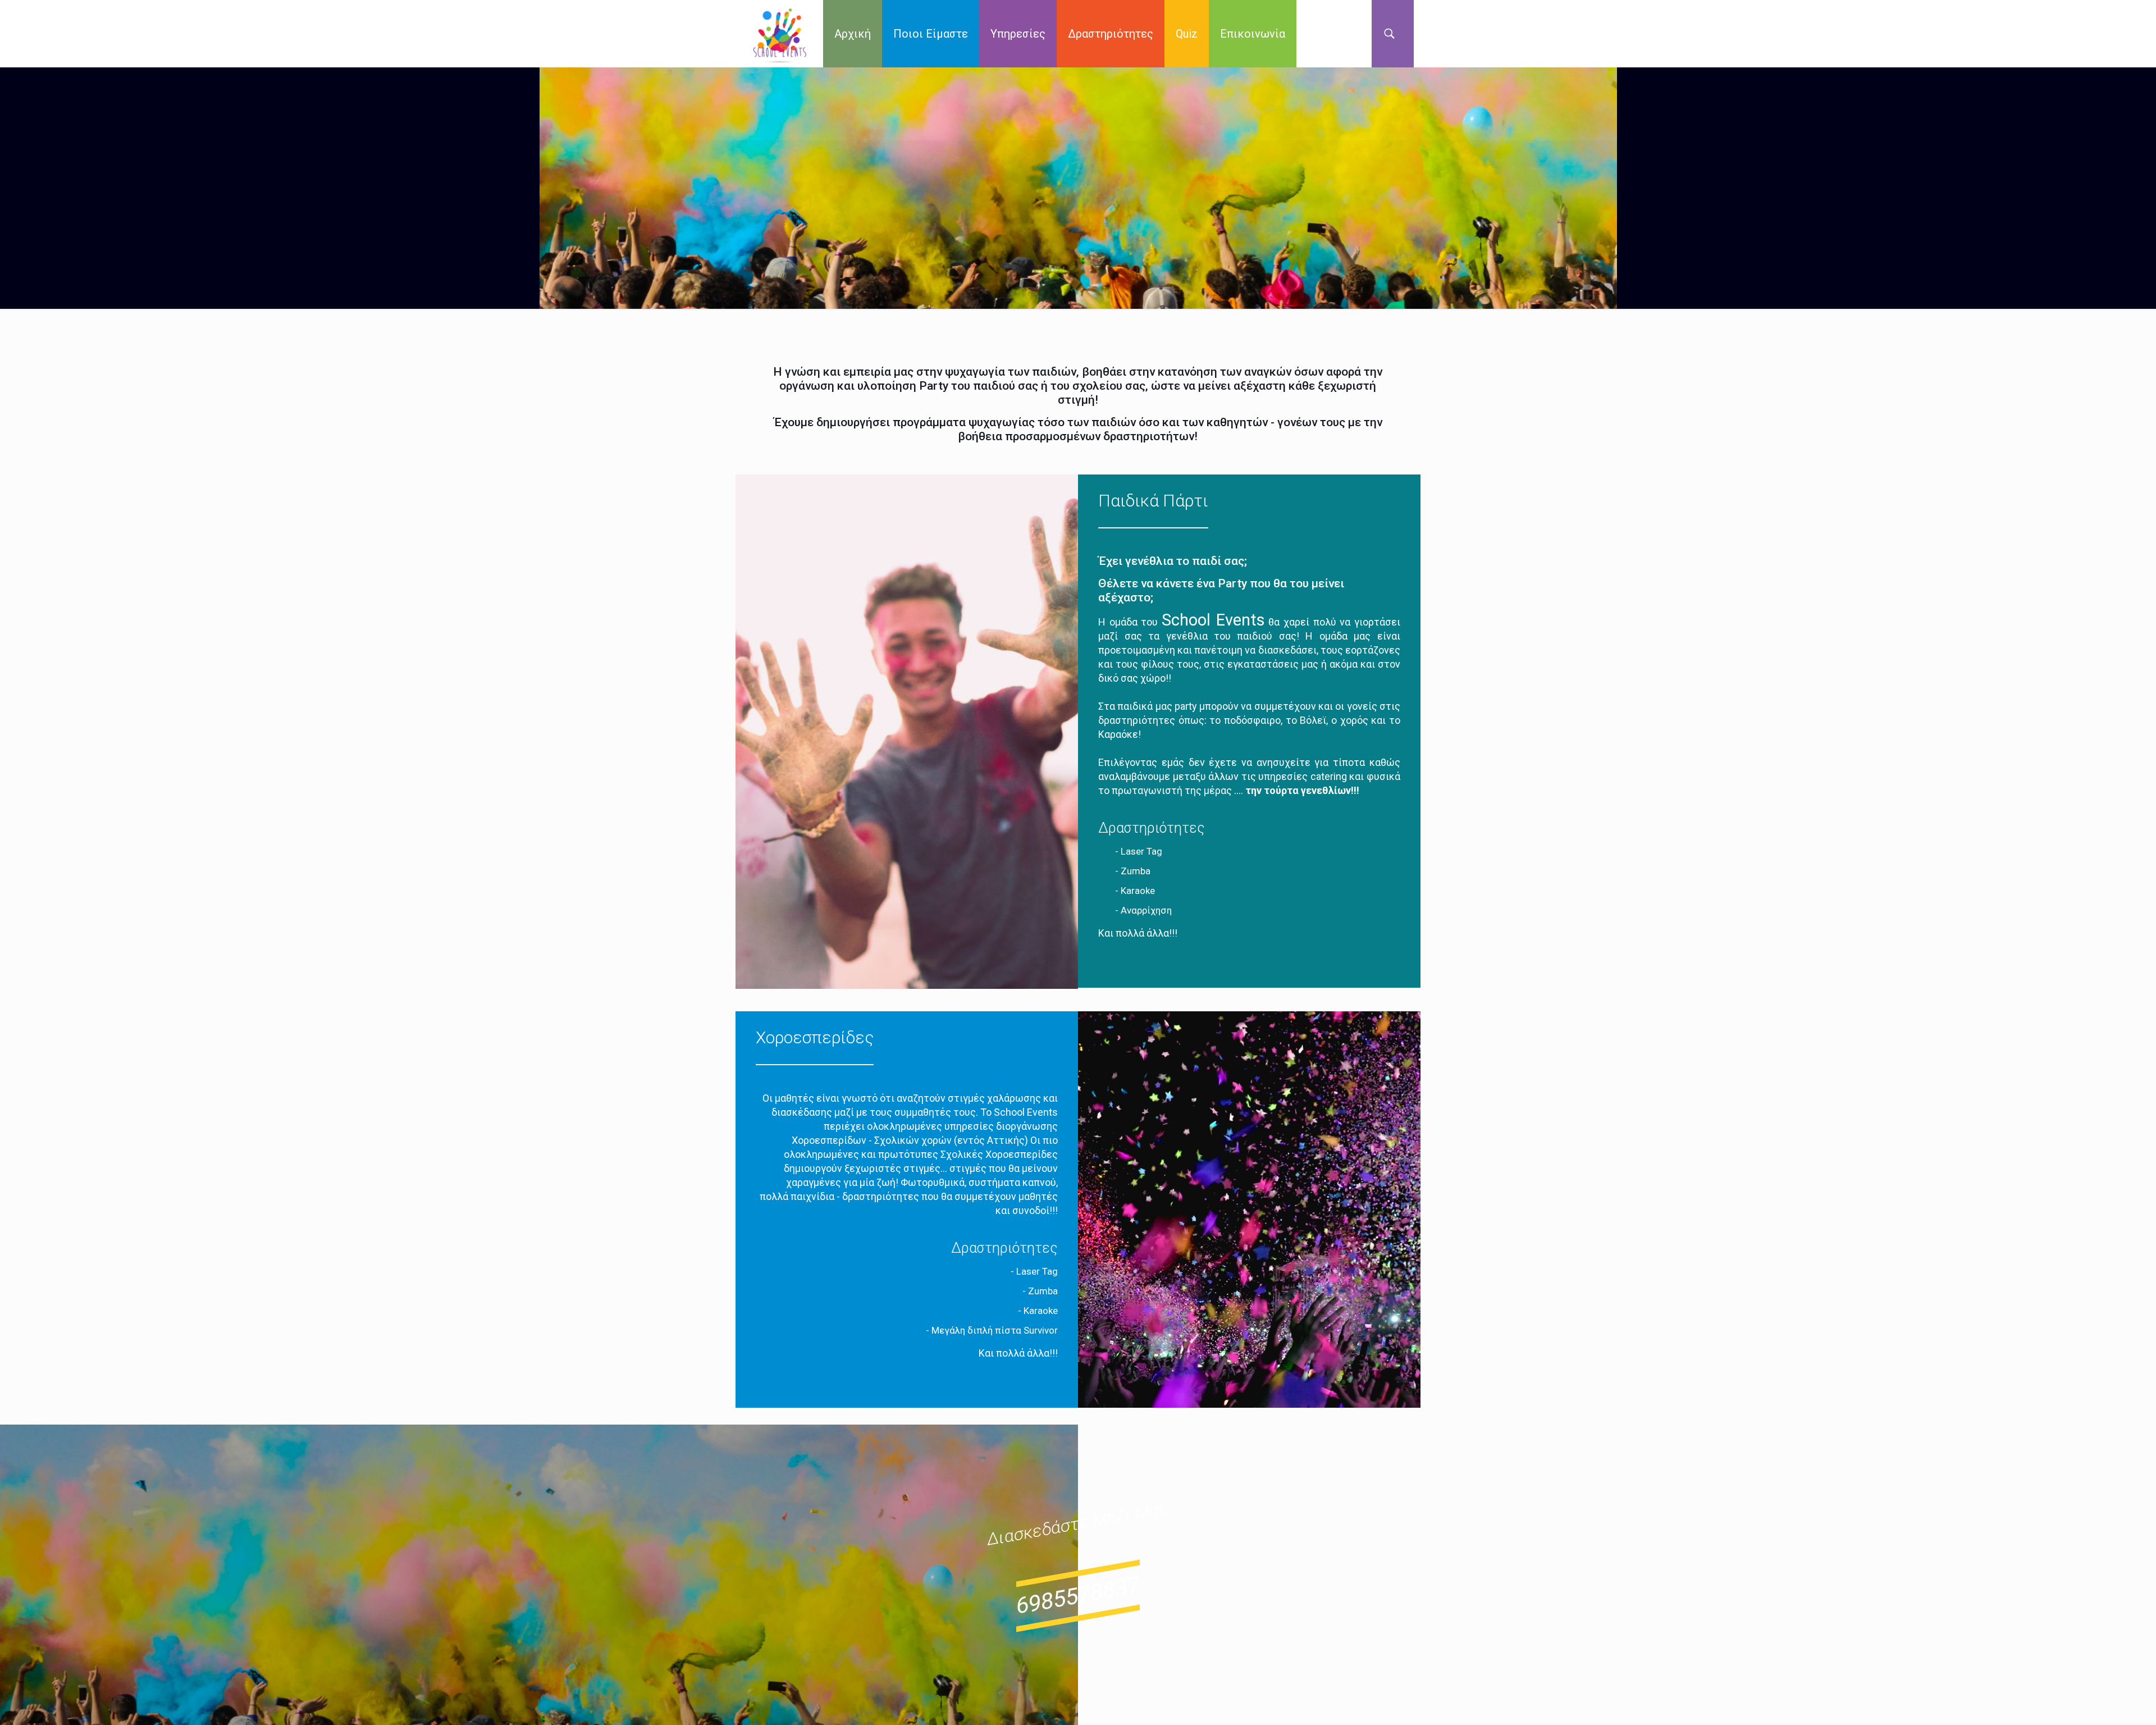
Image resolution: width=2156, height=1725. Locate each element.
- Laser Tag (1139, 851)
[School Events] (780, 34)
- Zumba (1133, 871)
